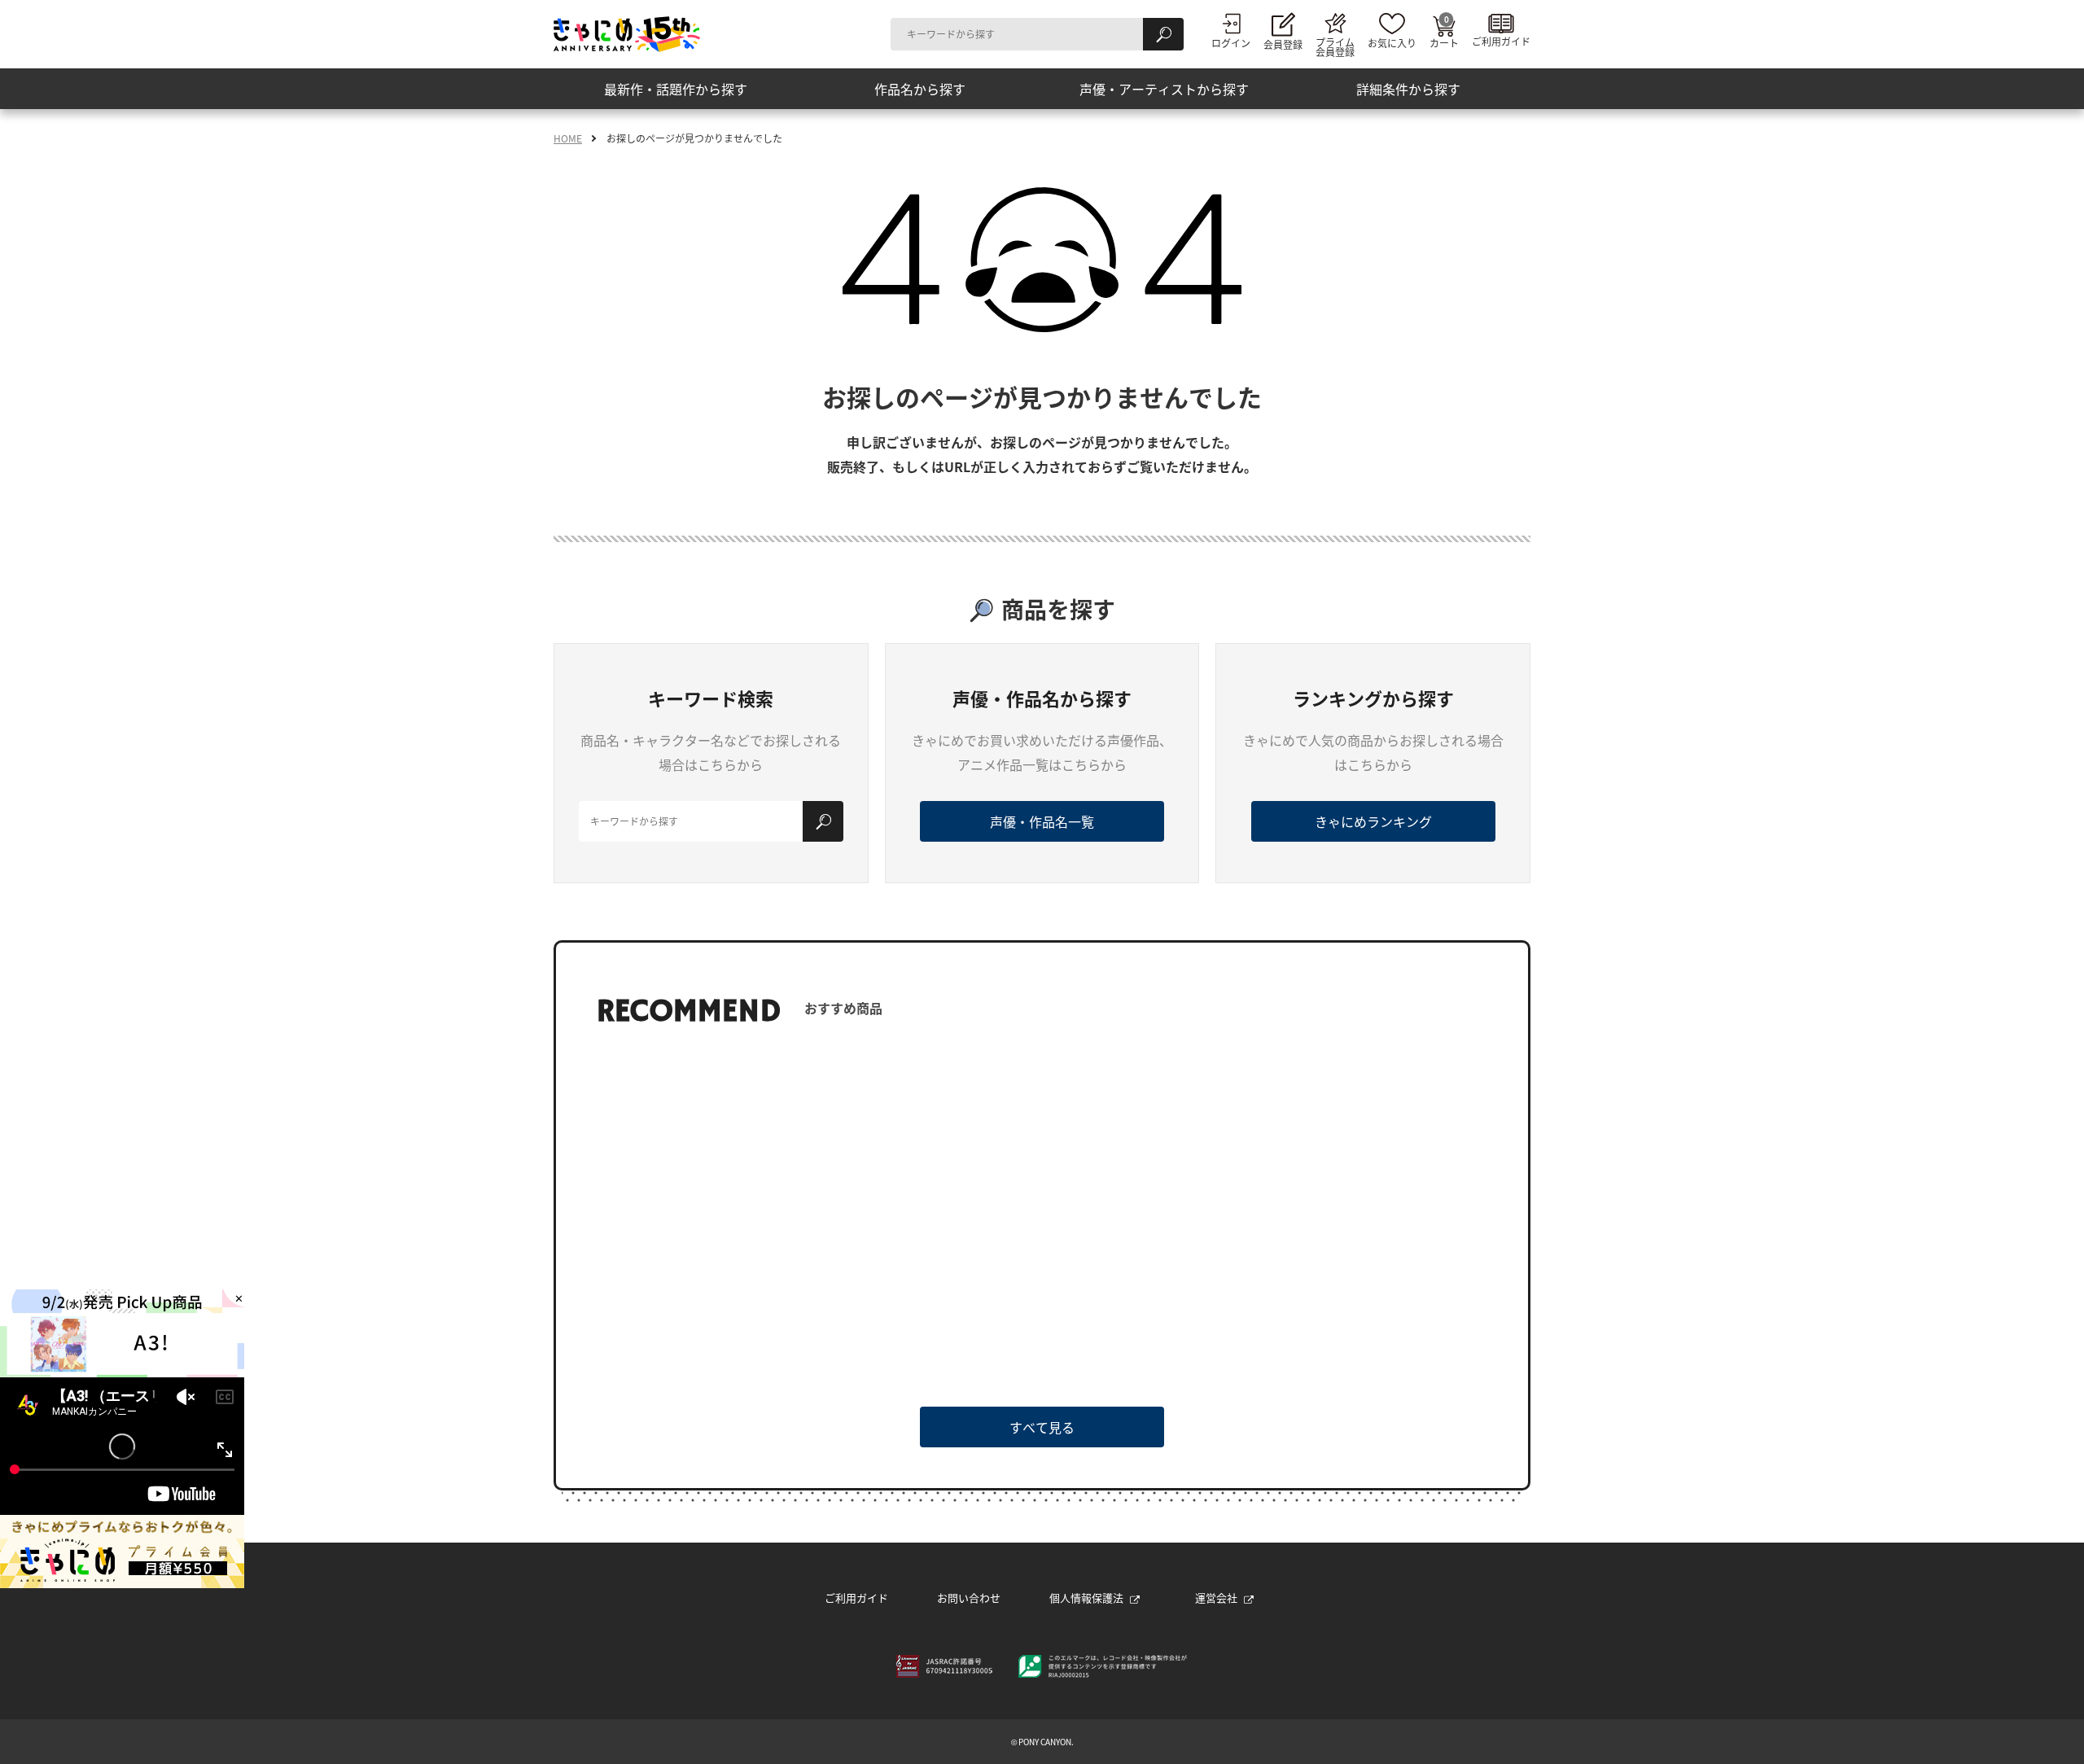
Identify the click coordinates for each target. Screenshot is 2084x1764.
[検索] (1163, 34)
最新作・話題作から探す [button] (676, 89)
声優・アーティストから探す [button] (1164, 89)
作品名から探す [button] (920, 89)
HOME (568, 138)
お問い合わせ (969, 1598)
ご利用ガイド (856, 1598)
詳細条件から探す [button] (1408, 89)
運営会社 (1216, 1598)
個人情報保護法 (1086, 1598)
